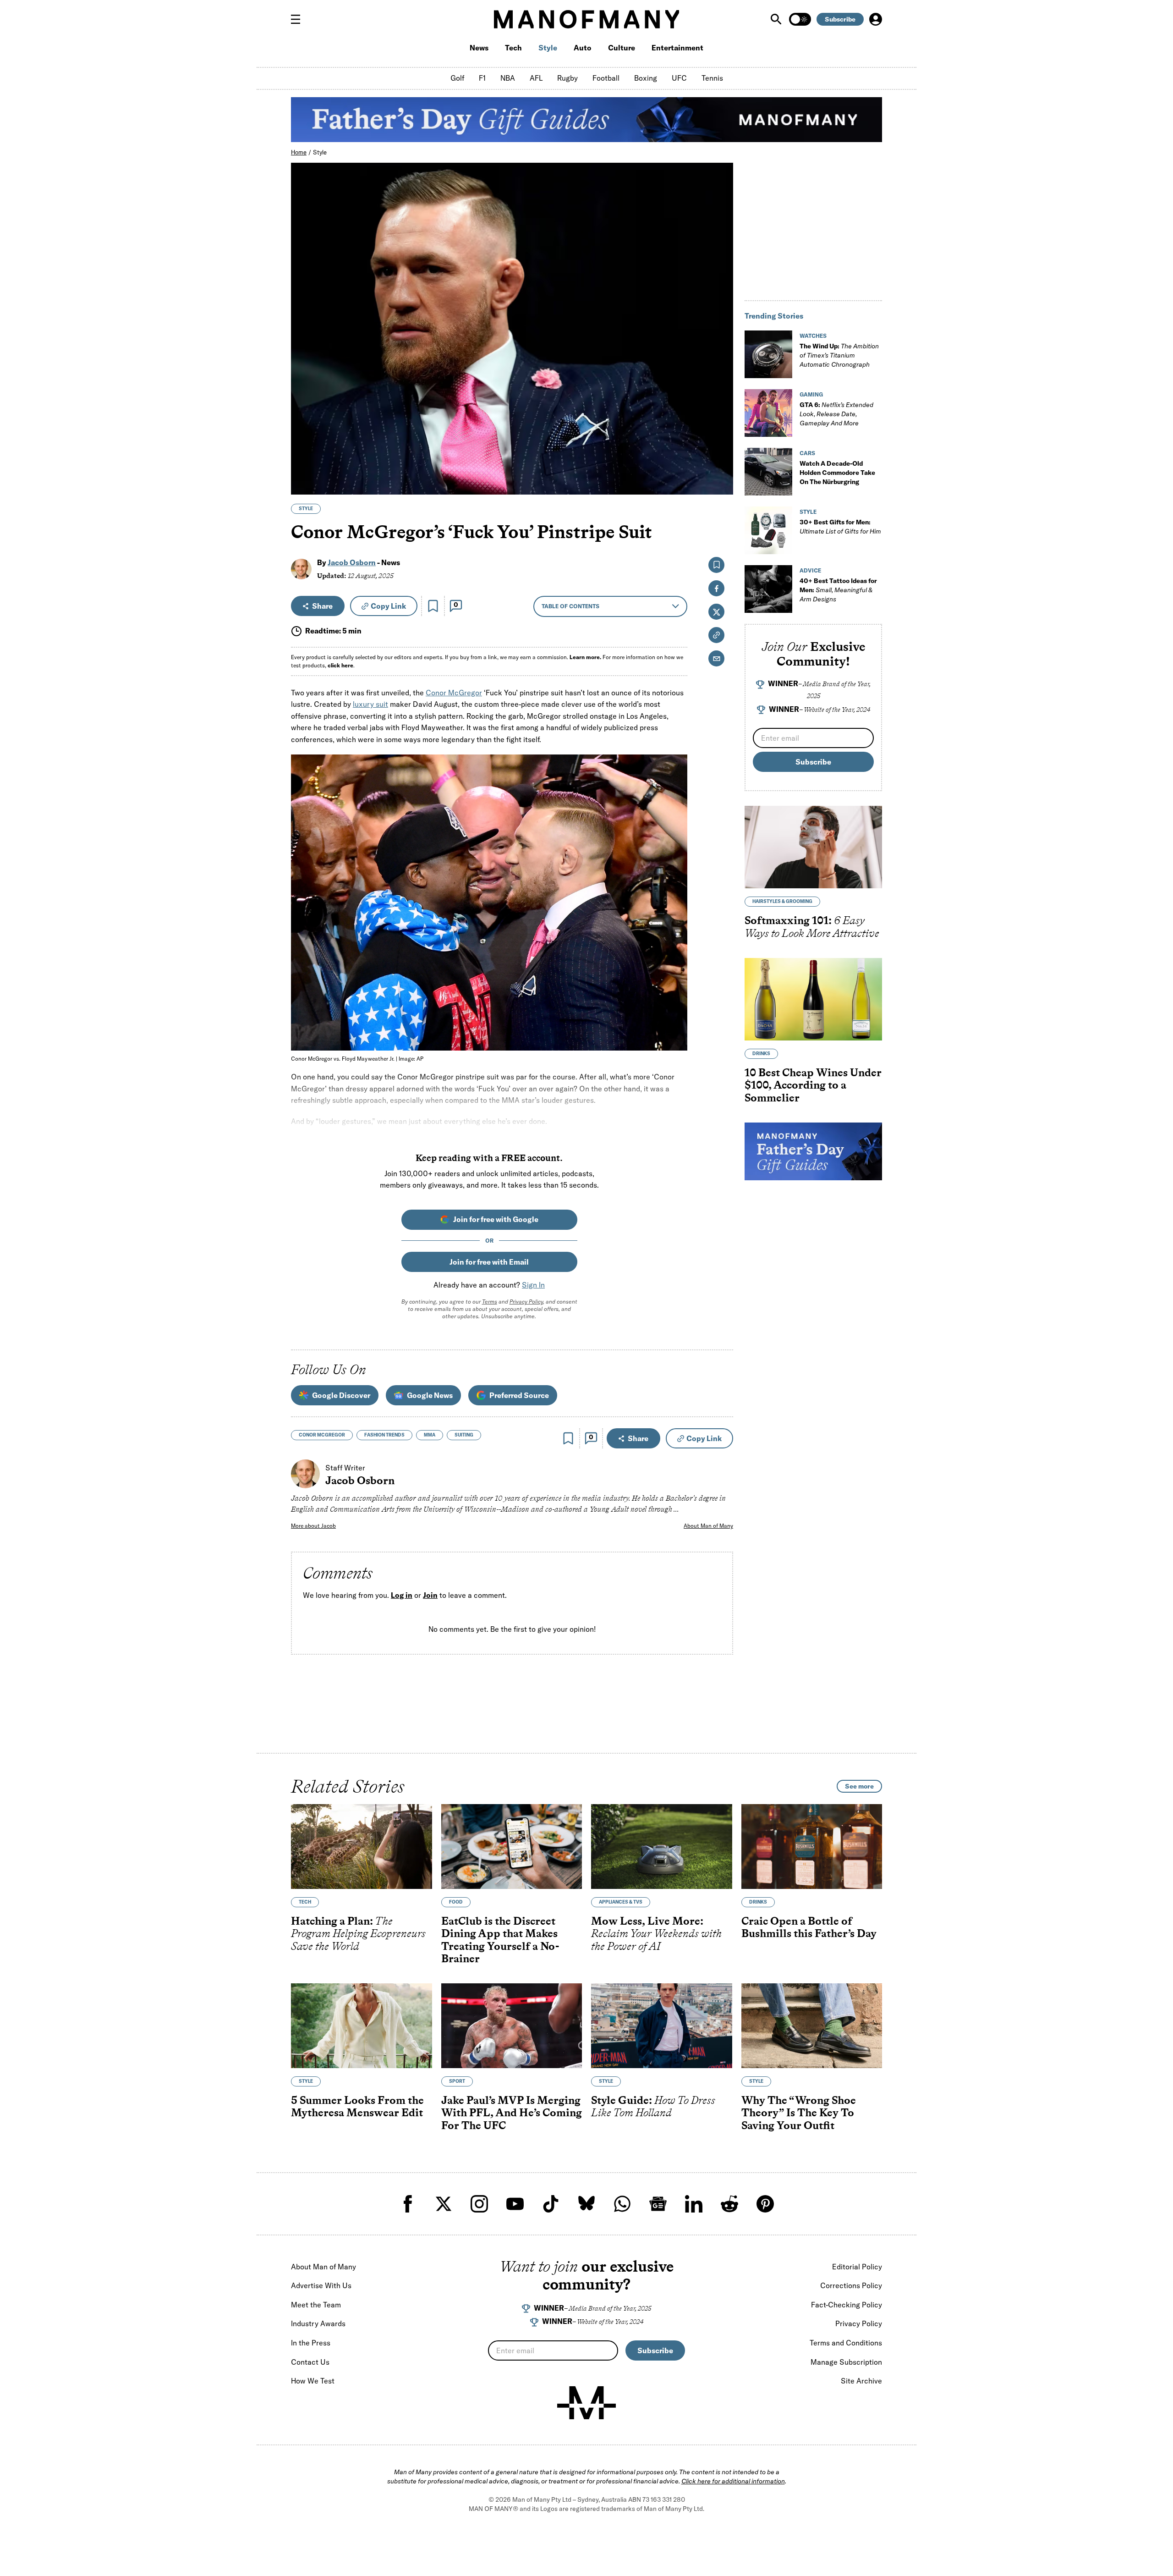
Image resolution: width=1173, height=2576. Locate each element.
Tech (513, 48)
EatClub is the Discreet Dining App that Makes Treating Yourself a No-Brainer (500, 1940)
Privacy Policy (526, 1302)
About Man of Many (708, 1526)
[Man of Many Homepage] (586, 19)
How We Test (313, 2381)
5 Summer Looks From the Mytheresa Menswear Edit (357, 2106)
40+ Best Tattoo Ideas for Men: (838, 590)
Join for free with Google (496, 1219)
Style (548, 48)
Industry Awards (318, 2323)
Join (430, 1596)
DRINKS (761, 1054)
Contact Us (310, 2362)
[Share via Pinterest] (721, 463)
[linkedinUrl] (694, 2204)
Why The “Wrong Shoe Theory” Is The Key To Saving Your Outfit (799, 2113)
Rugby (567, 78)
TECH (305, 1902)
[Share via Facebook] (721, 424)
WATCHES (813, 336)
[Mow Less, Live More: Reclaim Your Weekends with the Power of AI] (662, 1847)
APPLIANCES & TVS (621, 1902)
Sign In (533, 1285)
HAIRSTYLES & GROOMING (782, 901)
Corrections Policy (851, 2285)
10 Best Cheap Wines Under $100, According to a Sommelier (813, 1085)
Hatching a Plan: (358, 1933)
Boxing (646, 78)
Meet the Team (316, 2305)
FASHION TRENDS (384, 1435)
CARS (807, 453)
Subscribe (840, 19)
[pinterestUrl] (765, 2204)
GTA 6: (836, 414)
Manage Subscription (846, 2362)
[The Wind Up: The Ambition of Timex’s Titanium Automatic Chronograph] (768, 354)
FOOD (456, 1902)
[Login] (876, 19)
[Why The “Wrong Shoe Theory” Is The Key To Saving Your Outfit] (812, 2026)
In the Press (311, 2343)
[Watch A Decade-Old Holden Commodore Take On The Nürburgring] (768, 472)
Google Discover (341, 1395)
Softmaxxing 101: (812, 927)
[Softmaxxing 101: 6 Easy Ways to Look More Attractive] (813, 847)
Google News (430, 1395)
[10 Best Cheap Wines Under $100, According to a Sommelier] (813, 999)
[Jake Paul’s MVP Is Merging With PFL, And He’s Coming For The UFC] (512, 2026)
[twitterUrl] (444, 2204)
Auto (583, 48)
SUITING (464, 1435)
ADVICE (810, 570)
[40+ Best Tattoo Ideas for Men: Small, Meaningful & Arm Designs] (768, 589)
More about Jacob (313, 1526)
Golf (457, 78)
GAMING (811, 394)
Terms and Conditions (846, 2343)
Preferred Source (519, 1395)
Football (606, 78)
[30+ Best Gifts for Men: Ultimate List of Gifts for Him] (768, 530)
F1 (482, 78)
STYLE (306, 509)
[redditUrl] (729, 2204)
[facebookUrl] (408, 2204)
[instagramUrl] (479, 2204)
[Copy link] (721, 483)
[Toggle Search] (777, 19)
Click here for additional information (733, 2481)
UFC (679, 78)
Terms (490, 1302)
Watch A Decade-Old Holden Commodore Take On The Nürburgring (837, 473)
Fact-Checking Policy (847, 2305)
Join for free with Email (489, 1262)
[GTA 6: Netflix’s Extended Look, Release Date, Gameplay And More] (768, 413)
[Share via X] (721, 443)
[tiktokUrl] (551, 2204)
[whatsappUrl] (622, 2204)
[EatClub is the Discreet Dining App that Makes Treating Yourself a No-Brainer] (512, 1847)
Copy (388, 606)
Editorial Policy (857, 2267)
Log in (402, 1596)
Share (322, 606)
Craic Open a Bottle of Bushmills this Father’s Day (809, 1927)
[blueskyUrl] (586, 2204)
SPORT (457, 2081)
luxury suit (370, 704)
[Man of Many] (586, 2403)
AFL (536, 78)
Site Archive (861, 2381)
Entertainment (677, 48)
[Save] (433, 606)
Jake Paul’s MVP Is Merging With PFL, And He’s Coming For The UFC (512, 2113)
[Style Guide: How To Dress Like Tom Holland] (662, 2026)
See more (859, 1786)
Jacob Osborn (352, 562)
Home (299, 152)
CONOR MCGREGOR (322, 1435)
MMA (430, 1435)
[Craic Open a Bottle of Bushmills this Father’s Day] (812, 1847)
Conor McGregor (454, 693)
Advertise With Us (321, 2285)
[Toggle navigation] (299, 19)
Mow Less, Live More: (656, 1933)
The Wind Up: (839, 355)
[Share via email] (716, 658)
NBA (508, 78)
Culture (622, 48)
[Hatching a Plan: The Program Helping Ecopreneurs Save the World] (362, 1847)
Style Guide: (653, 2106)
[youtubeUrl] (515, 2204)
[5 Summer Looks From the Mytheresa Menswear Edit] (362, 2026)
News (479, 48)
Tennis (712, 78)
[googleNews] (658, 2204)
